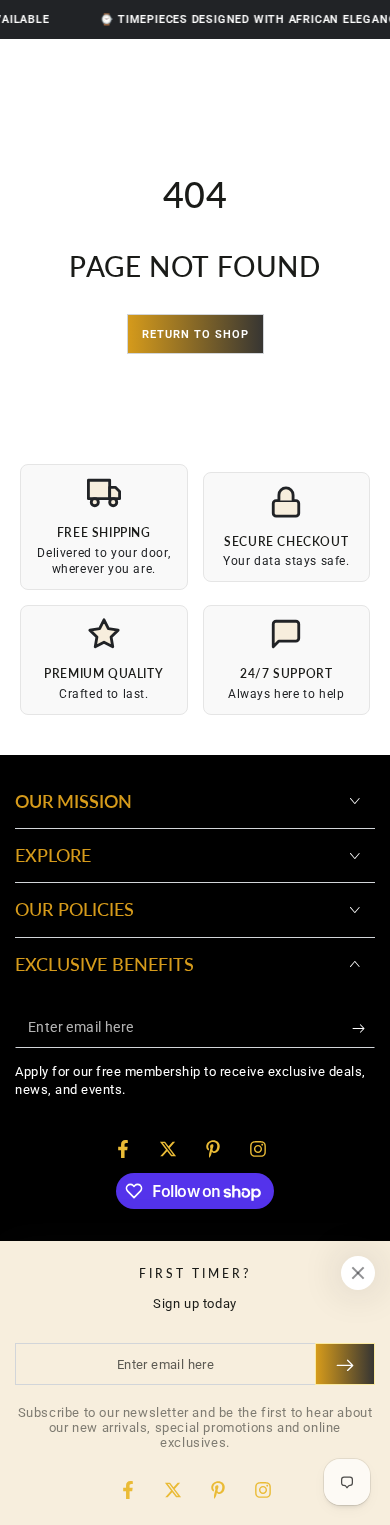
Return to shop (195, 334)
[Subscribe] (363, 1028)
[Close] (358, 1273)
